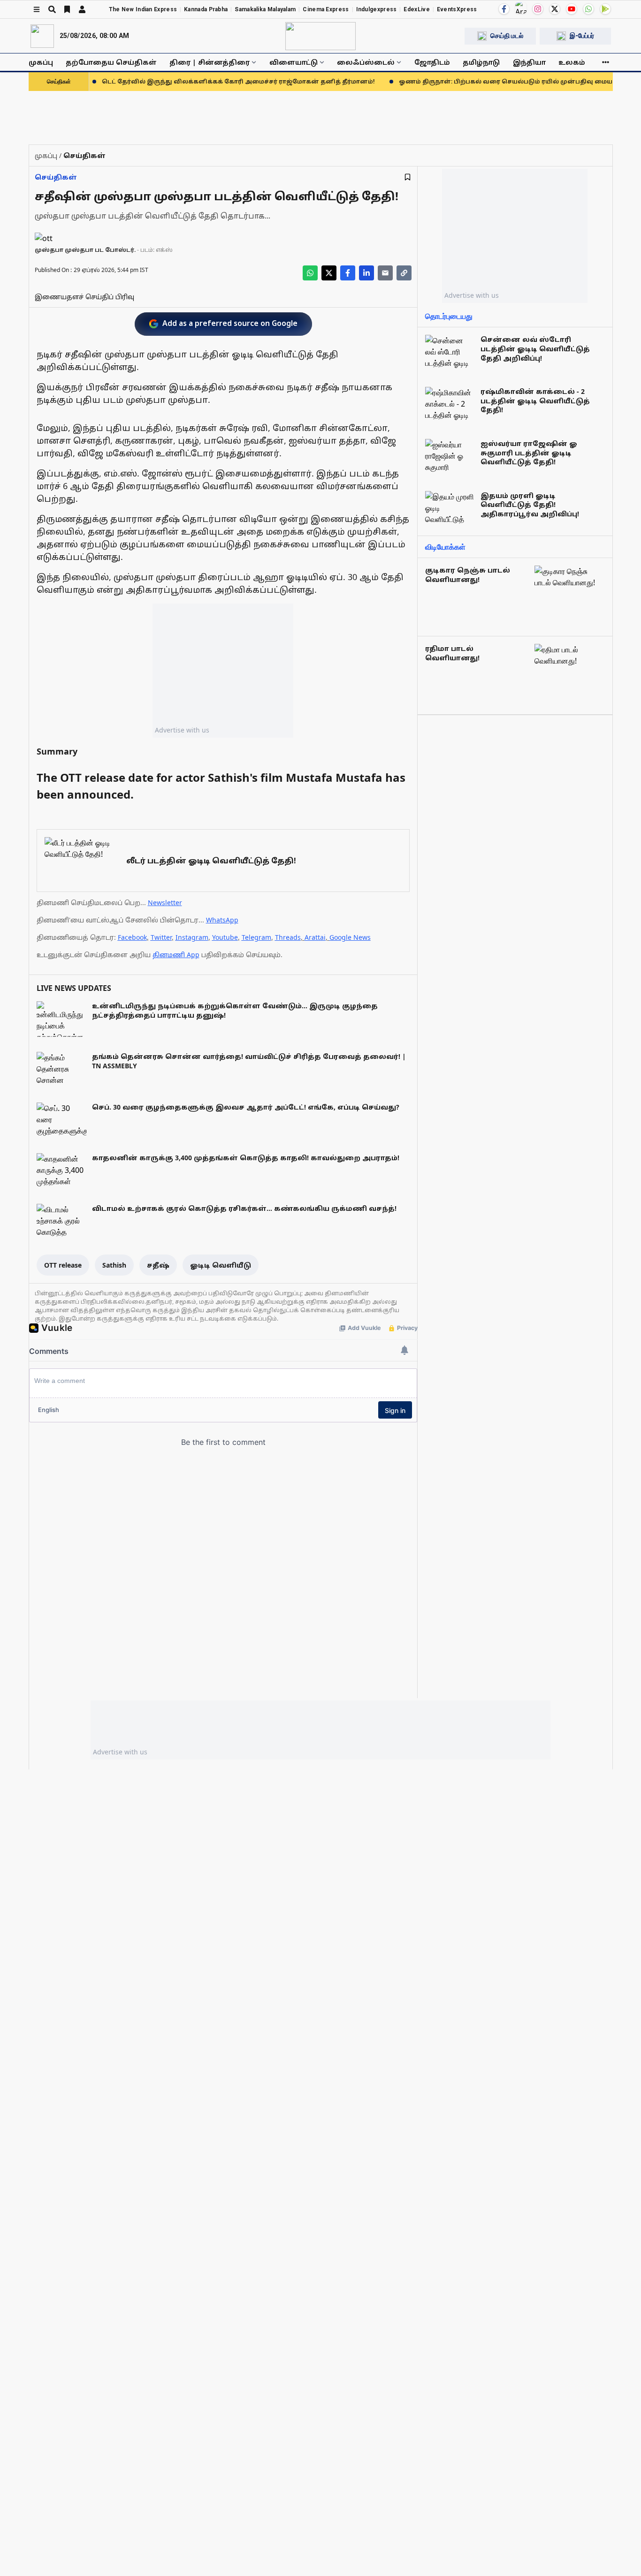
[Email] (385, 273)
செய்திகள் (56, 177)
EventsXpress (457, 9)
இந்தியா (529, 62)
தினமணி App (176, 955)
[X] (555, 9)
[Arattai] (521, 8)
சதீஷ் (158, 1265)
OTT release (63, 1265)
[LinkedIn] (366, 273)
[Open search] (52, 9)
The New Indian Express (143, 9)
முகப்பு (41, 62)
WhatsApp (222, 920)
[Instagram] (538, 9)
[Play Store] (605, 9)
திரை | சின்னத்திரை (210, 62)
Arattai (315, 937)
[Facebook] (504, 9)
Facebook (132, 937)
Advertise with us (182, 730)
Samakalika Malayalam (265, 9)
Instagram (192, 937)
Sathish (114, 1265)
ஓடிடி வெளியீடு (221, 1265)
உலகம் (572, 62)
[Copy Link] (404, 273)
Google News (350, 937)
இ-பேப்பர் (582, 36)
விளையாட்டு (294, 62)
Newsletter (165, 903)
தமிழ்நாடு (481, 62)
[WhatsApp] (588, 9)
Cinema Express (326, 9)
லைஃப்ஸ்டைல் (366, 62)
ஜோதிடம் (432, 62)
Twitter (161, 937)
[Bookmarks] (67, 9)
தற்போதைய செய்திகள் (111, 62)
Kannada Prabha (206, 9)
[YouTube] (572, 9)
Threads (288, 937)
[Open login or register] (82, 9)
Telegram (256, 937)
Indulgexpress (377, 9)
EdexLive (416, 9)
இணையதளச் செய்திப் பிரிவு (84, 297)
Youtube (225, 937)
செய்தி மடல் (507, 36)
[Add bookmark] (408, 177)
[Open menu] (37, 9)
